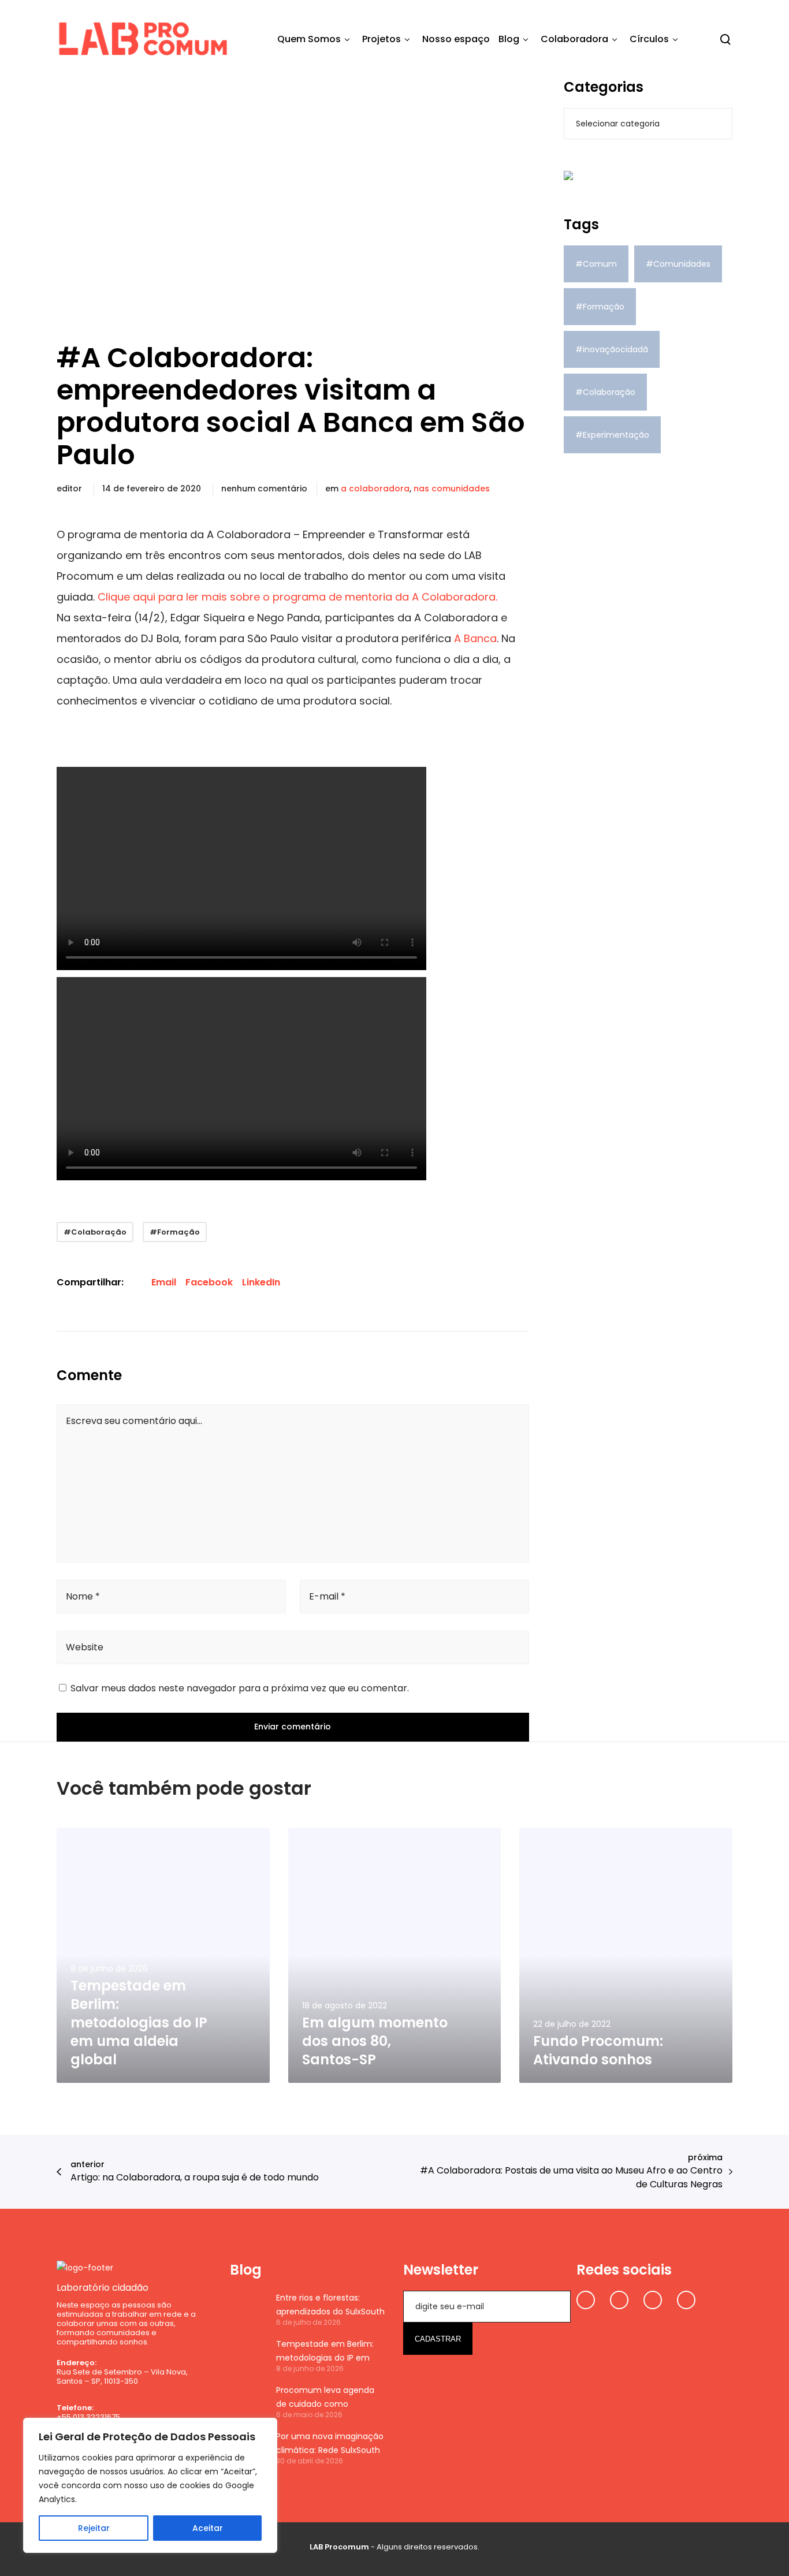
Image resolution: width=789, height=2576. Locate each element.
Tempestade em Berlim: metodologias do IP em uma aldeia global (325, 2351)
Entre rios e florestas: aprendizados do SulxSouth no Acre (330, 2305)
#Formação (175, 1232)
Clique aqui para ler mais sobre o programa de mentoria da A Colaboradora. (297, 597)
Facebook (209, 1282)
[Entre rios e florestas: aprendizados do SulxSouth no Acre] (247, 2309)
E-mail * (327, 1596)
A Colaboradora (375, 489)
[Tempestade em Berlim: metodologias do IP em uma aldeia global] (247, 2355)
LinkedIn (261, 1282)
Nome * (83, 1596)
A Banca (475, 638)
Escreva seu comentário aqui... (134, 1421)
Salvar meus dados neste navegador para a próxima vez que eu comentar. (240, 1688)
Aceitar (208, 2528)
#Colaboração (95, 1232)
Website (85, 1647)
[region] (150, 2485)
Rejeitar (94, 2528)
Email (164, 1282)
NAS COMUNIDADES (452, 489)
